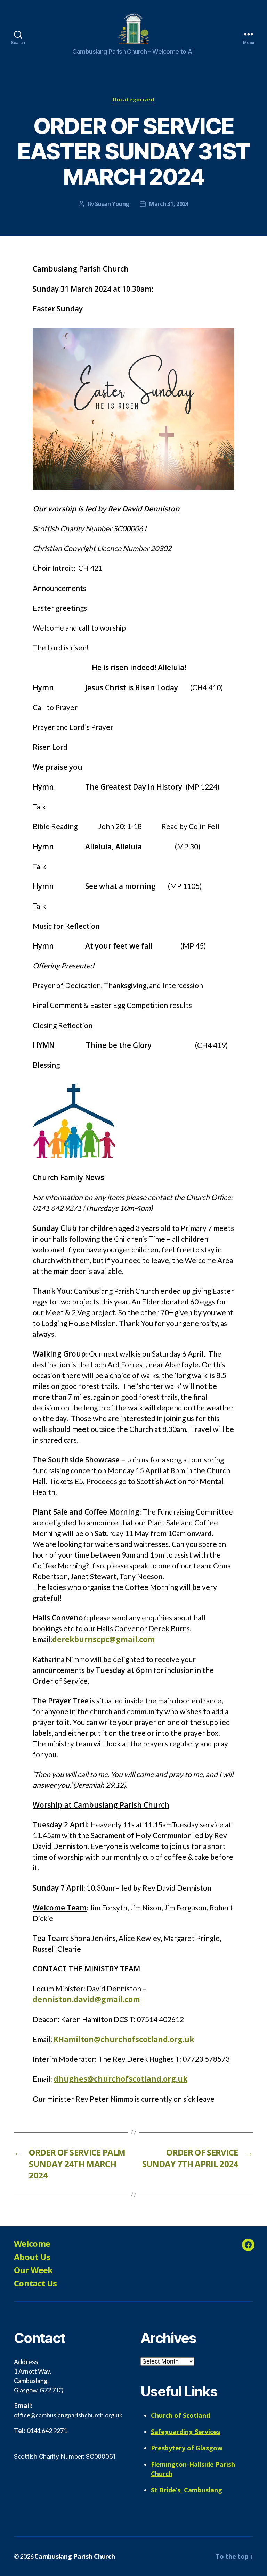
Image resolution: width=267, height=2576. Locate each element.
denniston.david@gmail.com (86, 1999)
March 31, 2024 (169, 204)
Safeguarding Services (185, 2432)
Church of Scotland (180, 2415)
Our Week (33, 2270)
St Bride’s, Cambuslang (187, 2490)
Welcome (32, 2244)
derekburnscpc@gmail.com (103, 1639)
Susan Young (112, 204)
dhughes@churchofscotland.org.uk (120, 2079)
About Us (32, 2257)
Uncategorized (133, 99)
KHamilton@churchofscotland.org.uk (124, 2039)
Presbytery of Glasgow (187, 2448)
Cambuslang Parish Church (75, 2556)
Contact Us (35, 2283)
